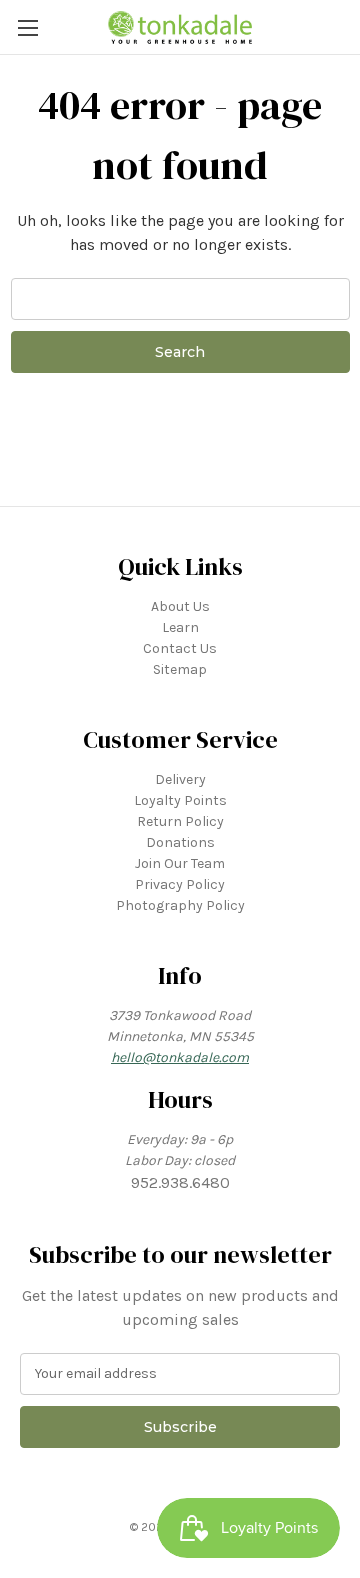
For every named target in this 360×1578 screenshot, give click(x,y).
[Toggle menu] (27, 27)
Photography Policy (180, 905)
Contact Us (180, 648)
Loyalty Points (180, 800)
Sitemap (180, 669)
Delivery (180, 779)
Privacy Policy (180, 884)
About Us (180, 606)
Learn (180, 627)
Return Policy (180, 821)
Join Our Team (180, 863)
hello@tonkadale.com (180, 1057)
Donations (180, 842)
